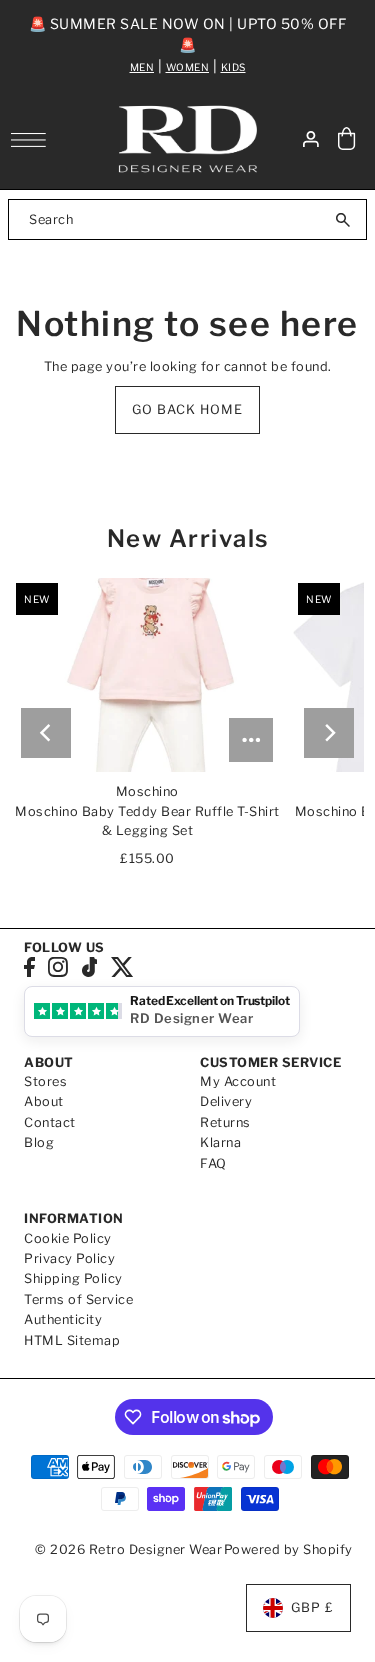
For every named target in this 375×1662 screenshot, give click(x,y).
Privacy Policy (69, 1258)
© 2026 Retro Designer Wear (128, 1549)
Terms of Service (78, 1299)
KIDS (233, 67)
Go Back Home (187, 409)
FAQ (213, 1163)
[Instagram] (58, 967)
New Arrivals (188, 538)
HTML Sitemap (72, 1340)
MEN (142, 67)
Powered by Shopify (288, 1549)
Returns (225, 1122)
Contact (50, 1122)
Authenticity (63, 1319)
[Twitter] (122, 967)
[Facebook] (29, 967)
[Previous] (46, 733)
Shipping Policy (73, 1278)
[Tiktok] (90, 967)
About (44, 1101)
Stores (45, 1081)
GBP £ (312, 1607)
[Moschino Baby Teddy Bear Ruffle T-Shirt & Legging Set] (147, 675)
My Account (238, 1081)
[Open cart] (347, 139)
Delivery (226, 1101)
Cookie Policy (68, 1238)
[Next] (329, 733)
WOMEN (188, 67)
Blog (39, 1142)
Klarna (220, 1142)
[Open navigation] (33, 140)
